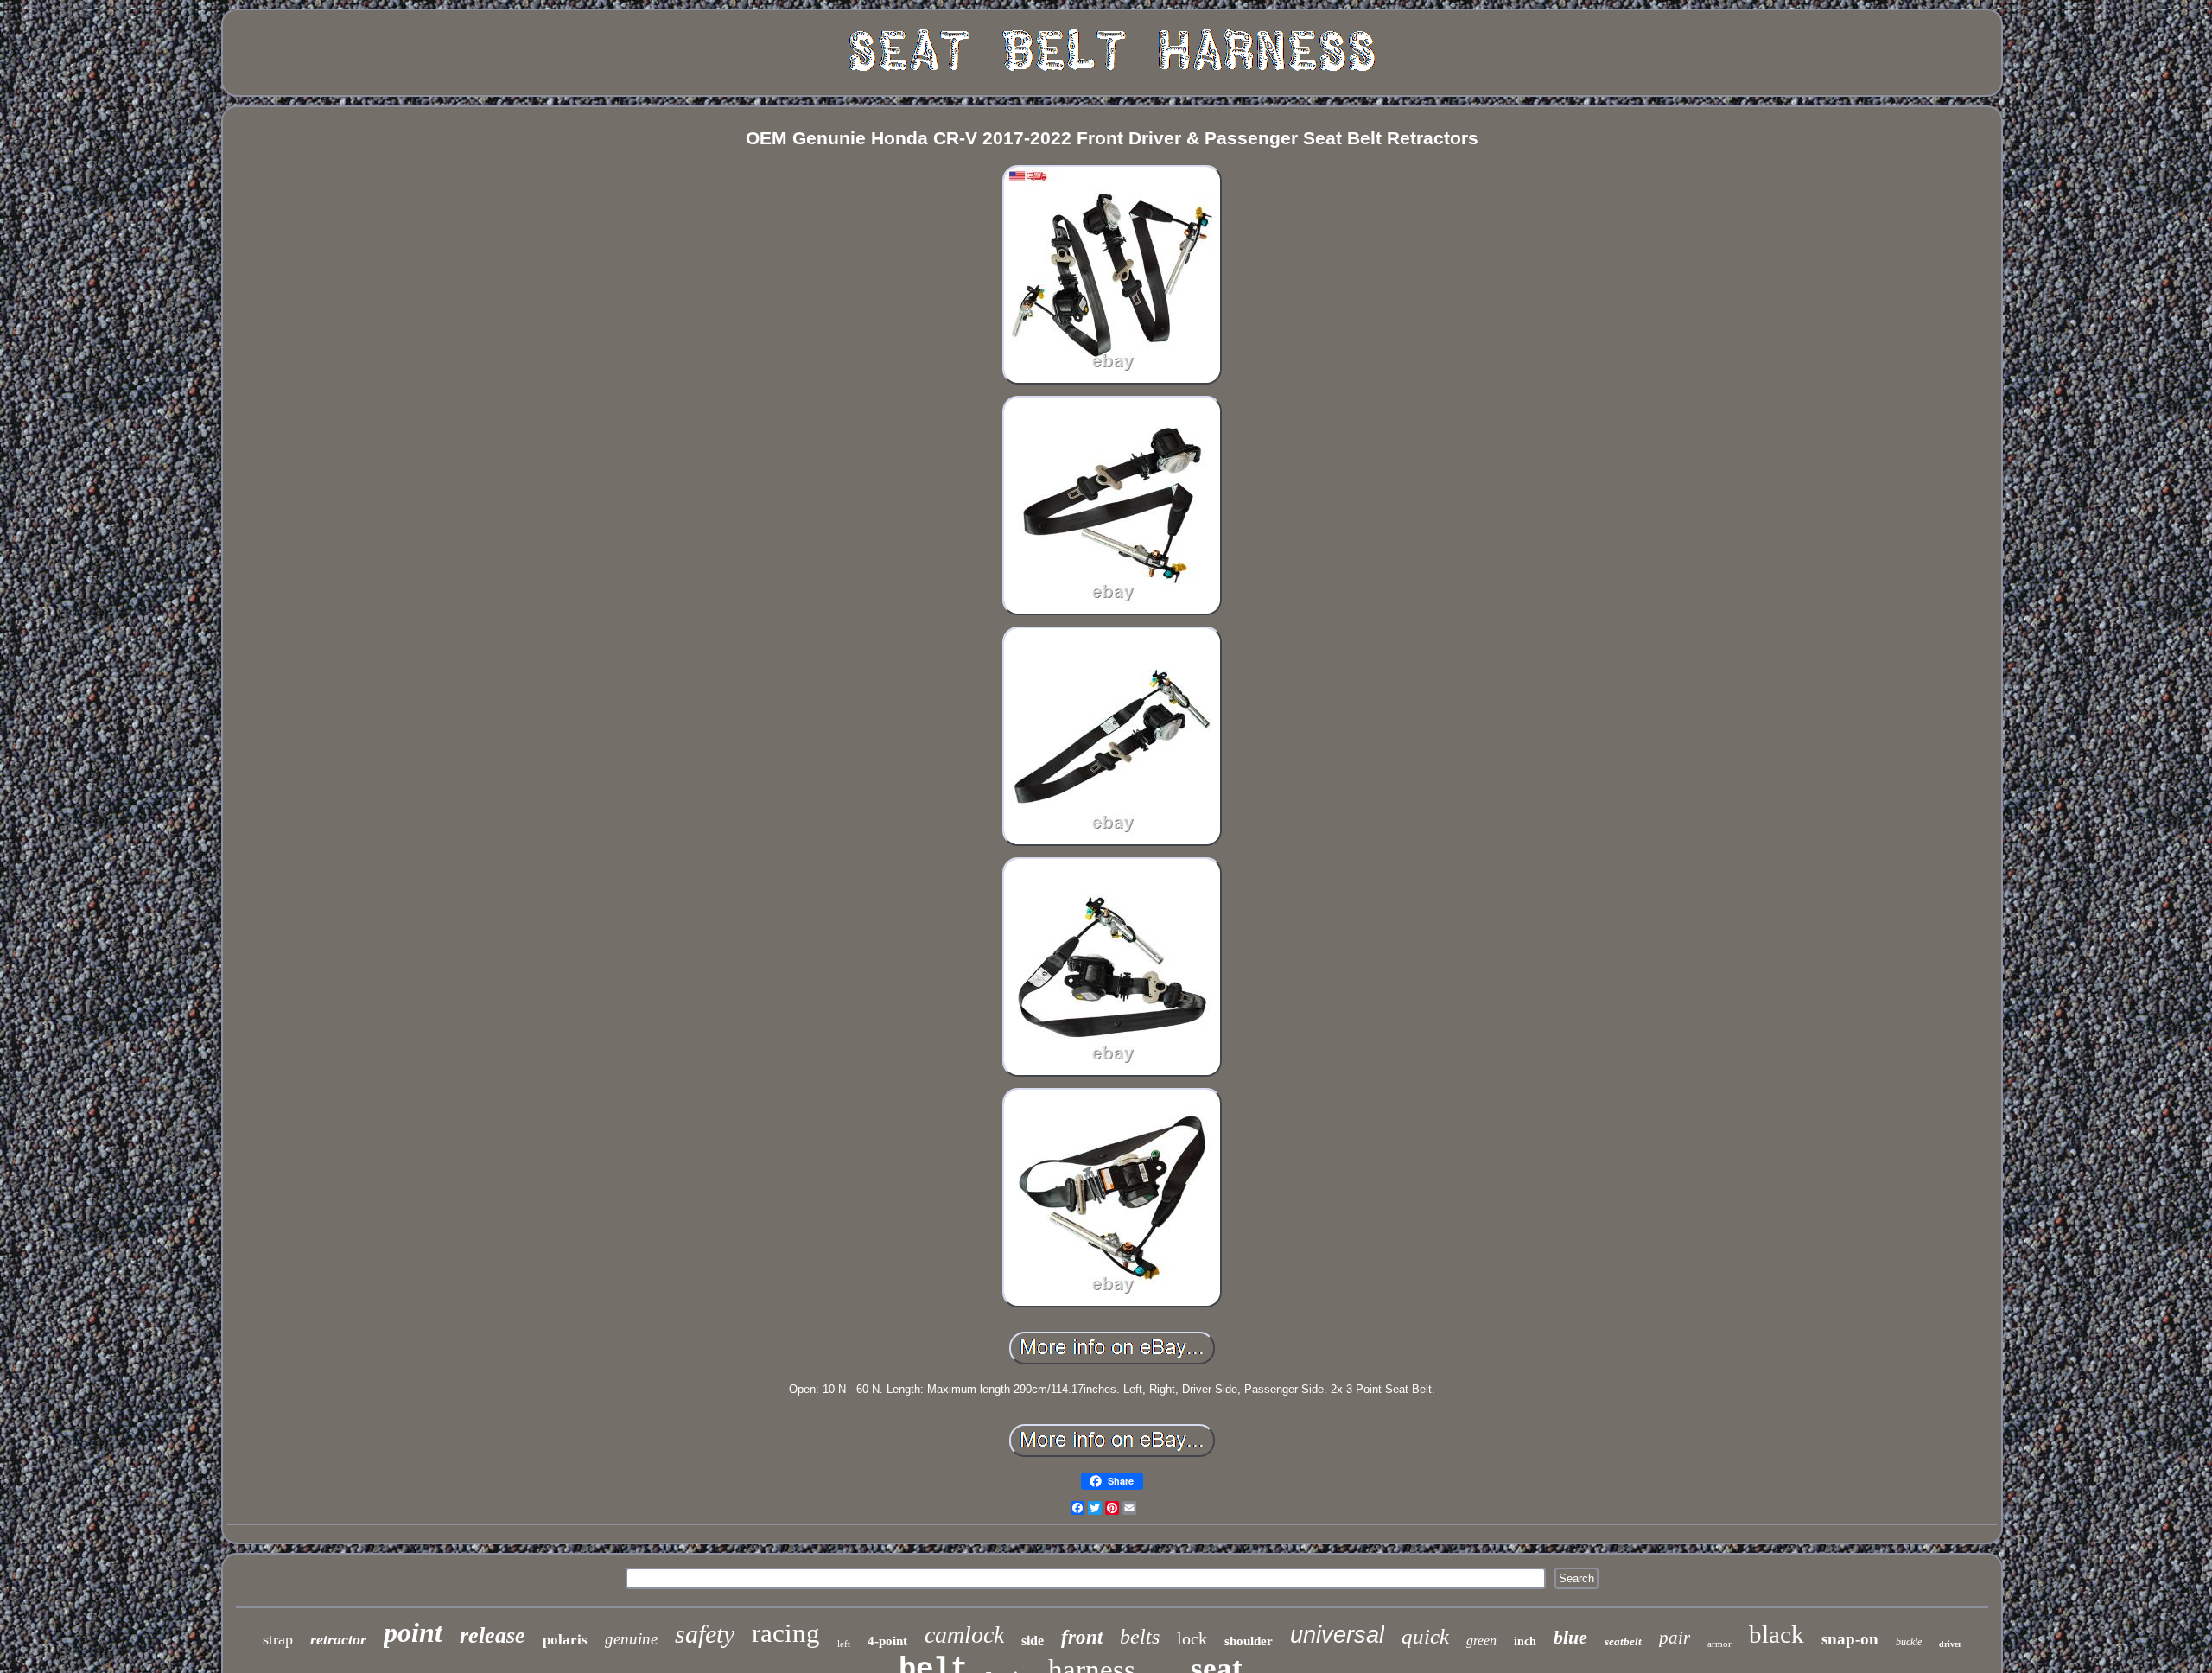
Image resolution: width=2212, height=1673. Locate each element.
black (1777, 1634)
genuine (631, 1639)
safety (705, 1634)
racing (786, 1633)
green (1481, 1641)
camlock (964, 1635)
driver (1950, 1644)
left (844, 1644)
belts (1140, 1637)
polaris (565, 1640)
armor (1719, 1644)
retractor (338, 1639)
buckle (1909, 1642)
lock (1192, 1638)
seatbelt (1623, 1641)
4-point (887, 1641)
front (1082, 1637)
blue (1570, 1637)
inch (1525, 1641)
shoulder (1249, 1641)
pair (1675, 1638)
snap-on (1850, 1639)
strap (278, 1639)
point (413, 1632)
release (493, 1635)
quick (1425, 1636)
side (1033, 1641)
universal (1337, 1635)
